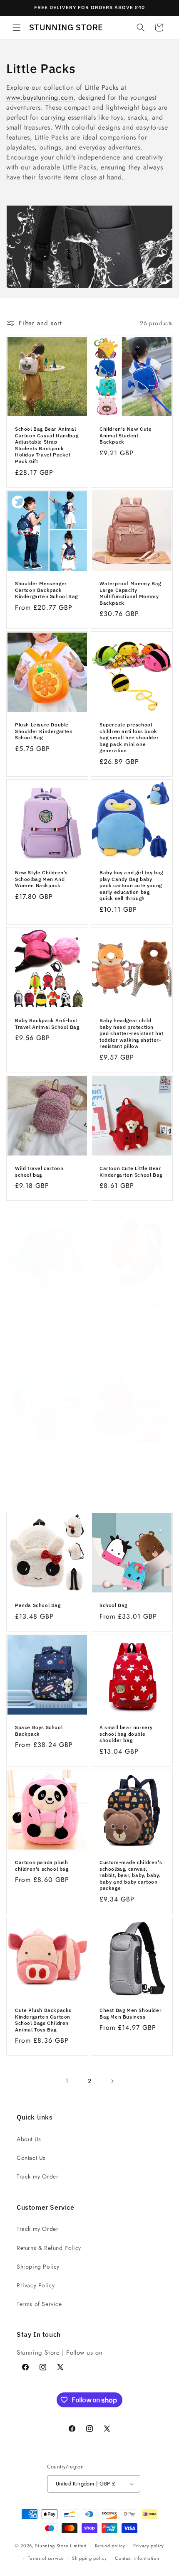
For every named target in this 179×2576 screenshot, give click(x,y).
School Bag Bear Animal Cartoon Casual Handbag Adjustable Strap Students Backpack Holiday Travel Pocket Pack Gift (47, 445)
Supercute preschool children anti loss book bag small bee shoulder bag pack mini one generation (129, 737)
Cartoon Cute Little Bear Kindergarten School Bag (131, 1171)
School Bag (113, 1605)
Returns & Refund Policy (49, 2248)
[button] (17, 27)
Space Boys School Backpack (39, 1731)
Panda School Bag (38, 1605)
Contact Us (31, 2158)
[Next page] (112, 2081)
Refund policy (110, 2546)
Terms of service (46, 2558)
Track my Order (37, 2176)
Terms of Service (39, 2304)
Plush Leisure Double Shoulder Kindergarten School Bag (44, 731)
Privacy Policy (36, 2285)
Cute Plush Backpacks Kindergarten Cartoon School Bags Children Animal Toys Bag (43, 2020)
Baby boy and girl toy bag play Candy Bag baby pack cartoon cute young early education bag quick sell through (131, 885)
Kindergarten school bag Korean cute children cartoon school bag (46, 1466)
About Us (29, 2139)
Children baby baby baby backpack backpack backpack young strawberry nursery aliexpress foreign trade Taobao (131, 1476)
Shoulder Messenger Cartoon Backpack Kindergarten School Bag (46, 590)
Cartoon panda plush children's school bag (42, 1866)
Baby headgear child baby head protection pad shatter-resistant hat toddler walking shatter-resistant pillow (132, 1033)
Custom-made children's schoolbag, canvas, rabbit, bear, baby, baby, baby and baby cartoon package (131, 1875)
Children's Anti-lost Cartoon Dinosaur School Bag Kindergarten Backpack (47, 1315)
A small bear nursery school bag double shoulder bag (126, 1734)
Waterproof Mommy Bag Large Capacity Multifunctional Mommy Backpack (130, 593)
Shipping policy (89, 2558)
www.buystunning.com (40, 97)
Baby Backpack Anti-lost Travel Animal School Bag (47, 1024)
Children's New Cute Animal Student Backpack (126, 435)
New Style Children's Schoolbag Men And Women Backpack (41, 879)
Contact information (137, 2558)
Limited (78, 2545)
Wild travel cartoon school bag (39, 1171)
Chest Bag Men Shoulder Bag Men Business (131, 2013)
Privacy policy (149, 2546)
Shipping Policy (38, 2267)
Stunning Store (52, 2545)
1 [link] (67, 2081)
